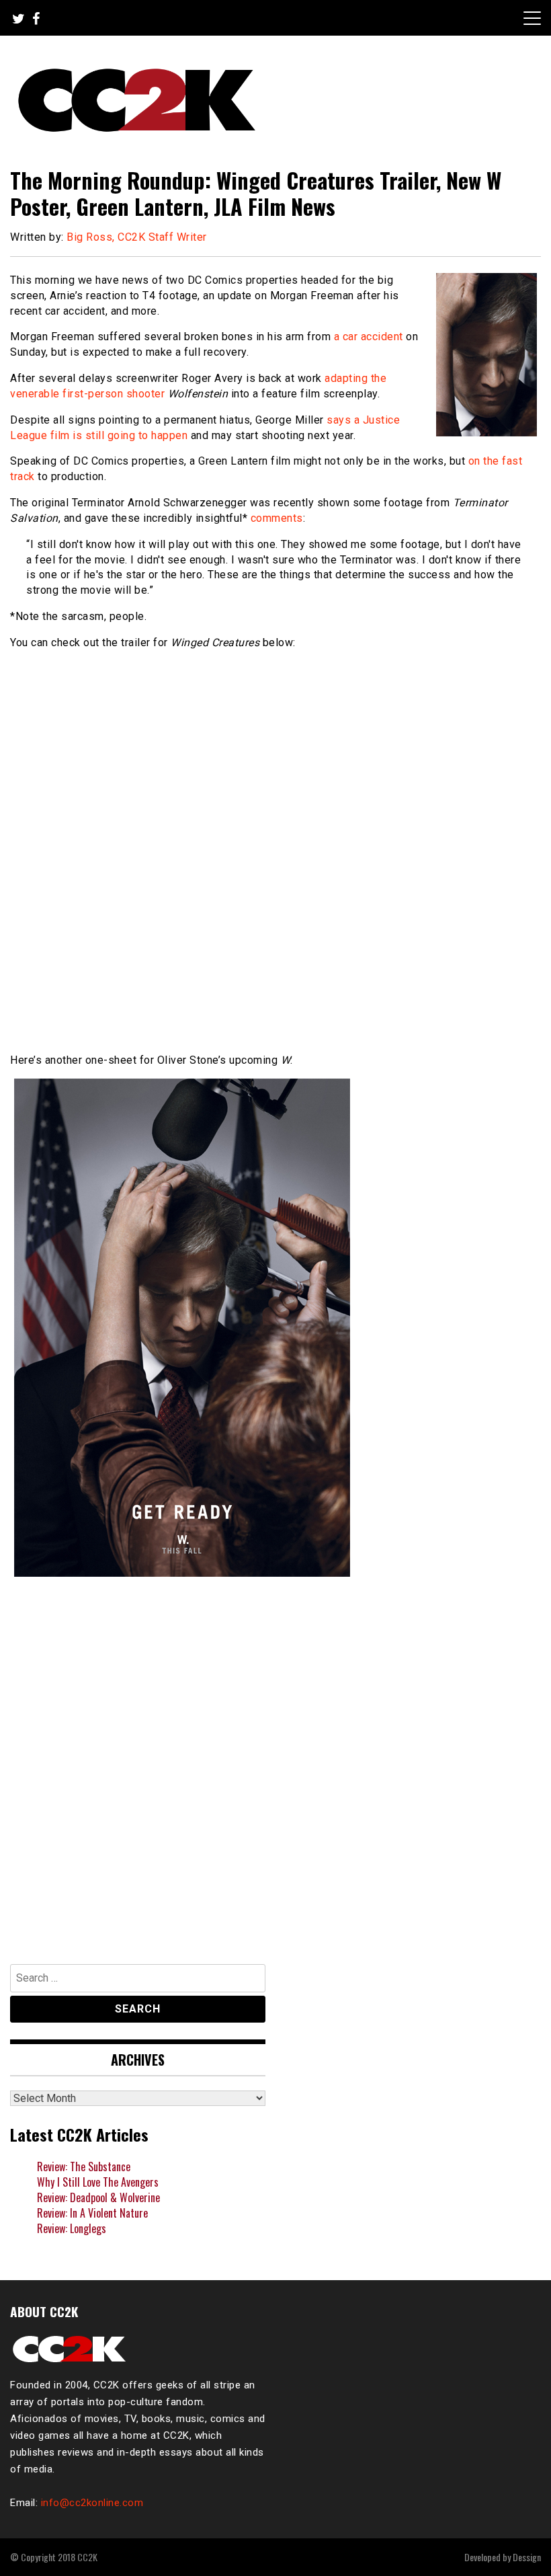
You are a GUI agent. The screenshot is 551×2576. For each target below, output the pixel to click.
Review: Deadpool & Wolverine (98, 2197)
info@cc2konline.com (92, 2503)
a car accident (369, 337)
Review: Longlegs (72, 2228)
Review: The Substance (84, 2167)
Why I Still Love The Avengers (98, 2182)
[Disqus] (275, 1766)
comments (277, 518)
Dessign (527, 2557)
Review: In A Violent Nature (92, 2213)
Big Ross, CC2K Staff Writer (137, 237)
